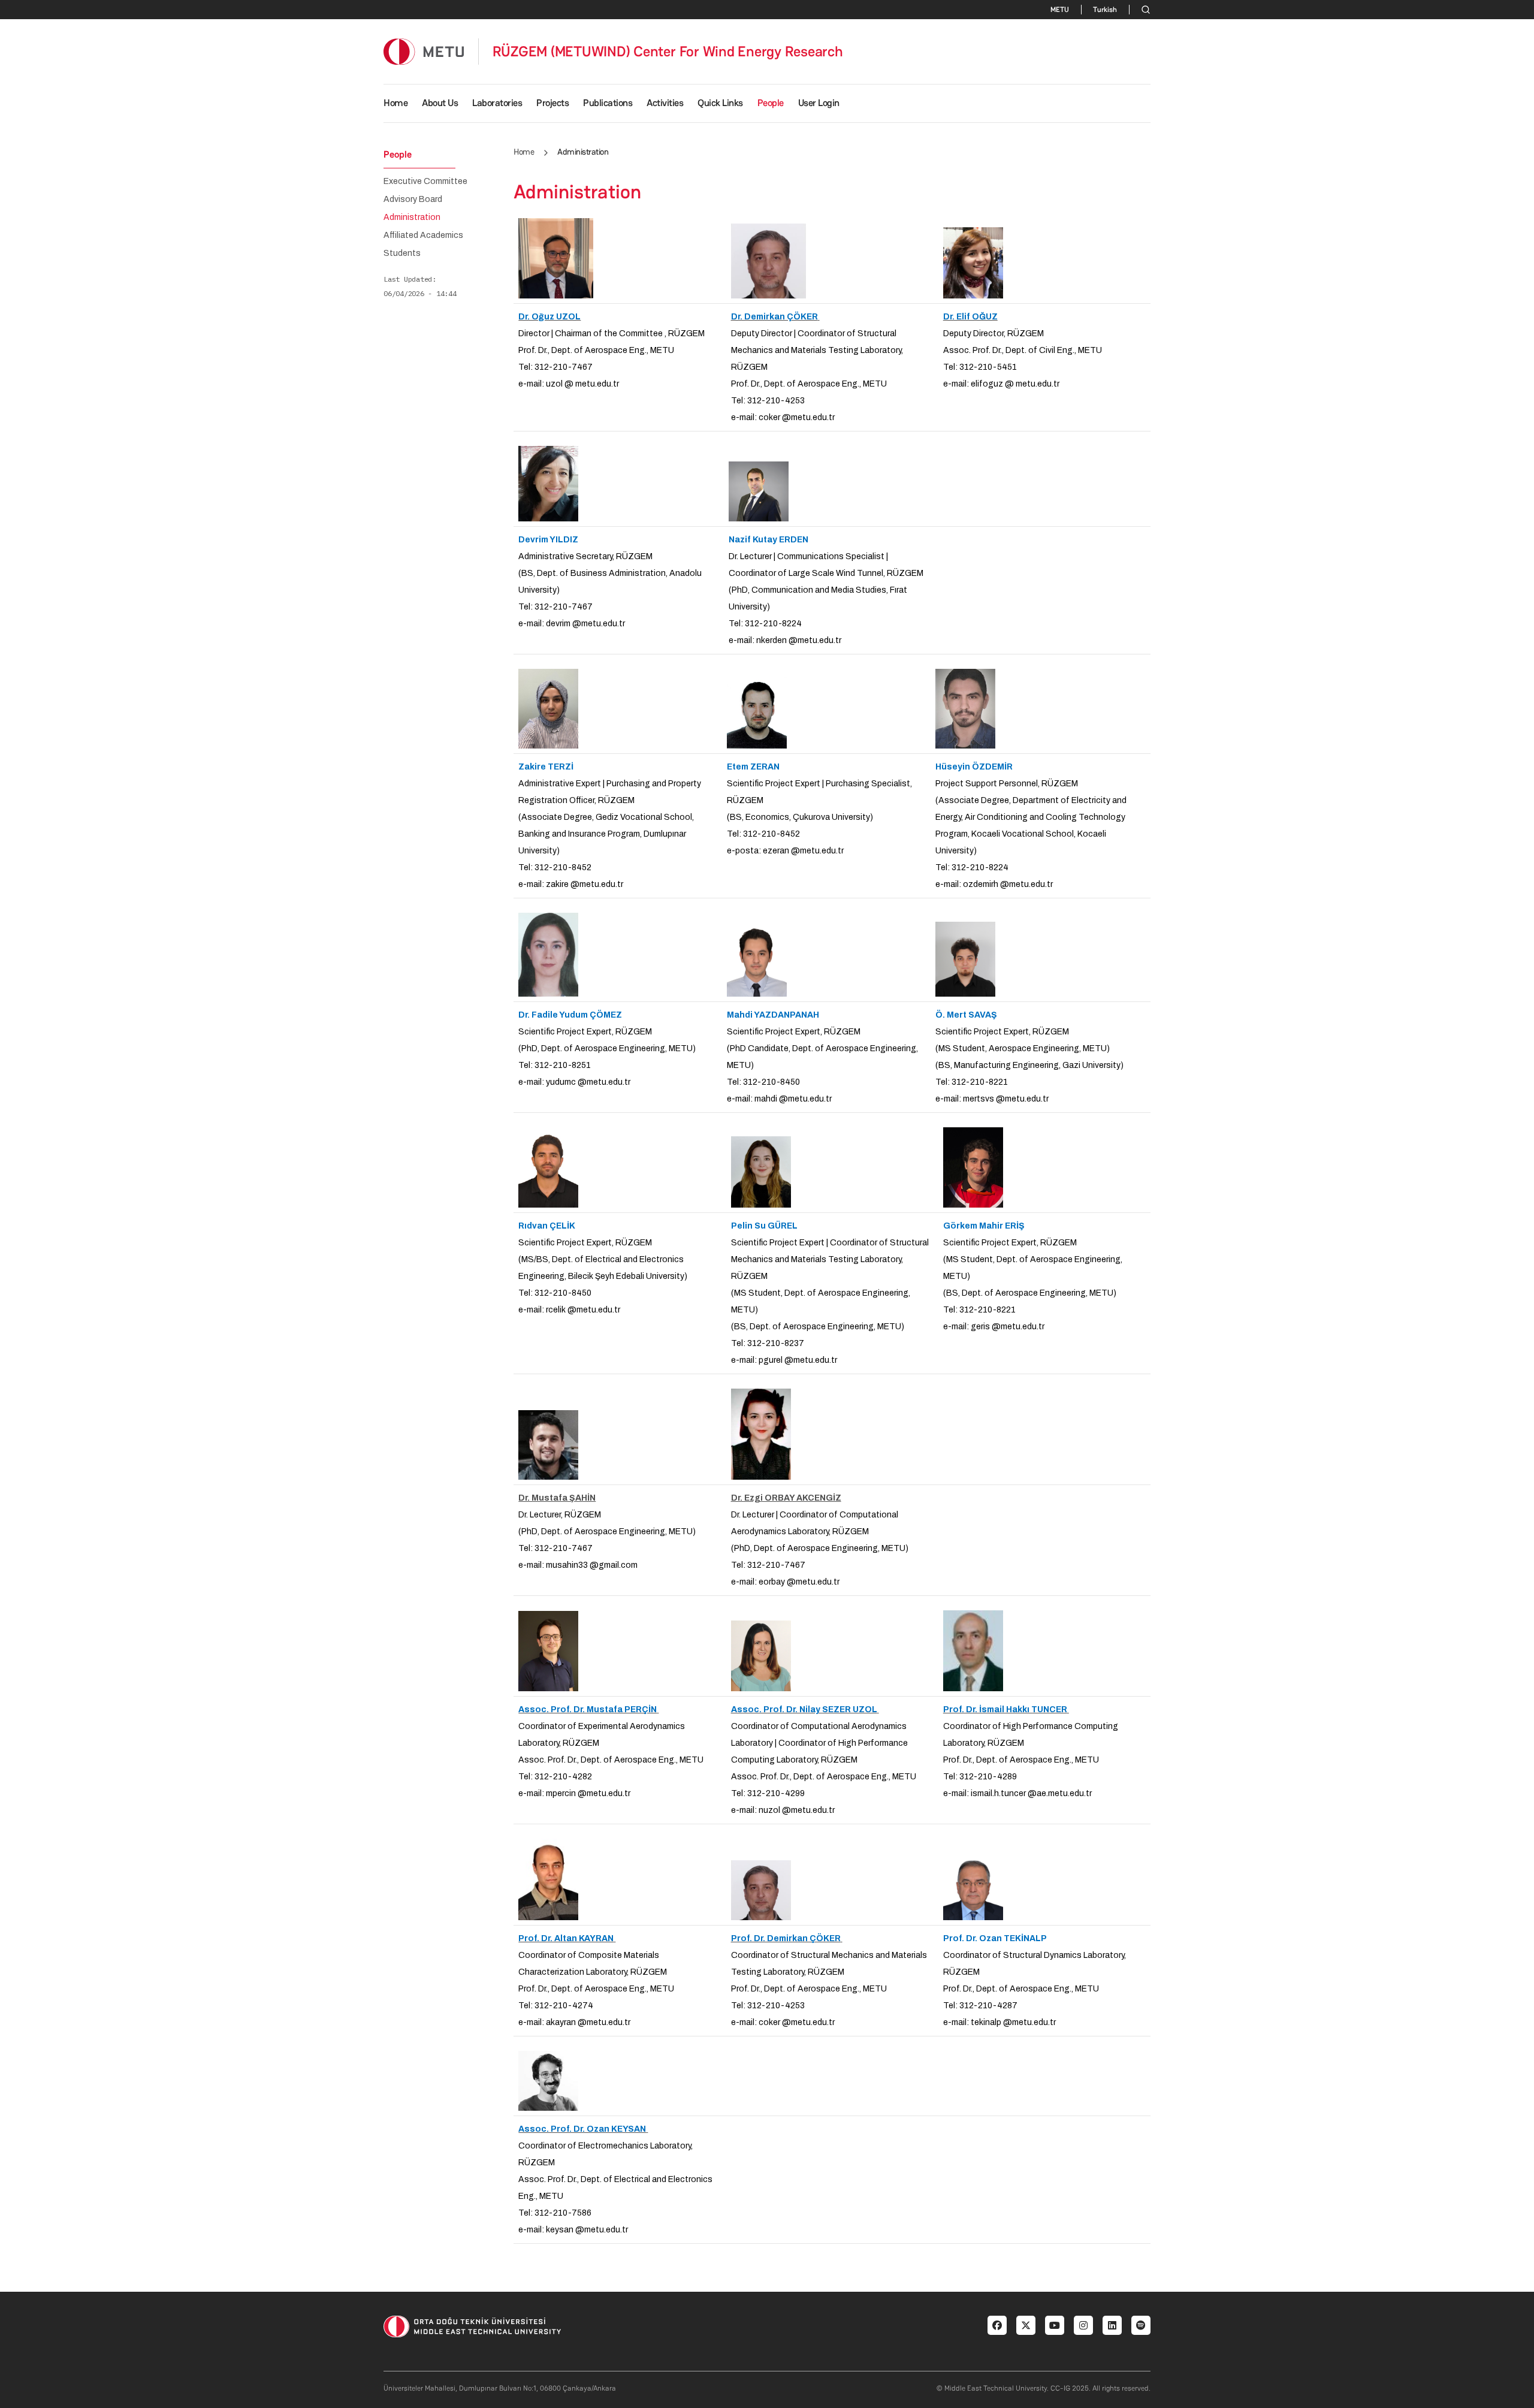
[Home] (424, 51)
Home (395, 103)
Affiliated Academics (423, 236)
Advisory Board (413, 200)
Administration (412, 218)
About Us (440, 103)
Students (402, 254)
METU (1060, 10)
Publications (608, 103)
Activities (665, 103)
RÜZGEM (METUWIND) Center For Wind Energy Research (668, 52)
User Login (819, 103)
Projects (552, 103)
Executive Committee (425, 182)
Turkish (1105, 10)
